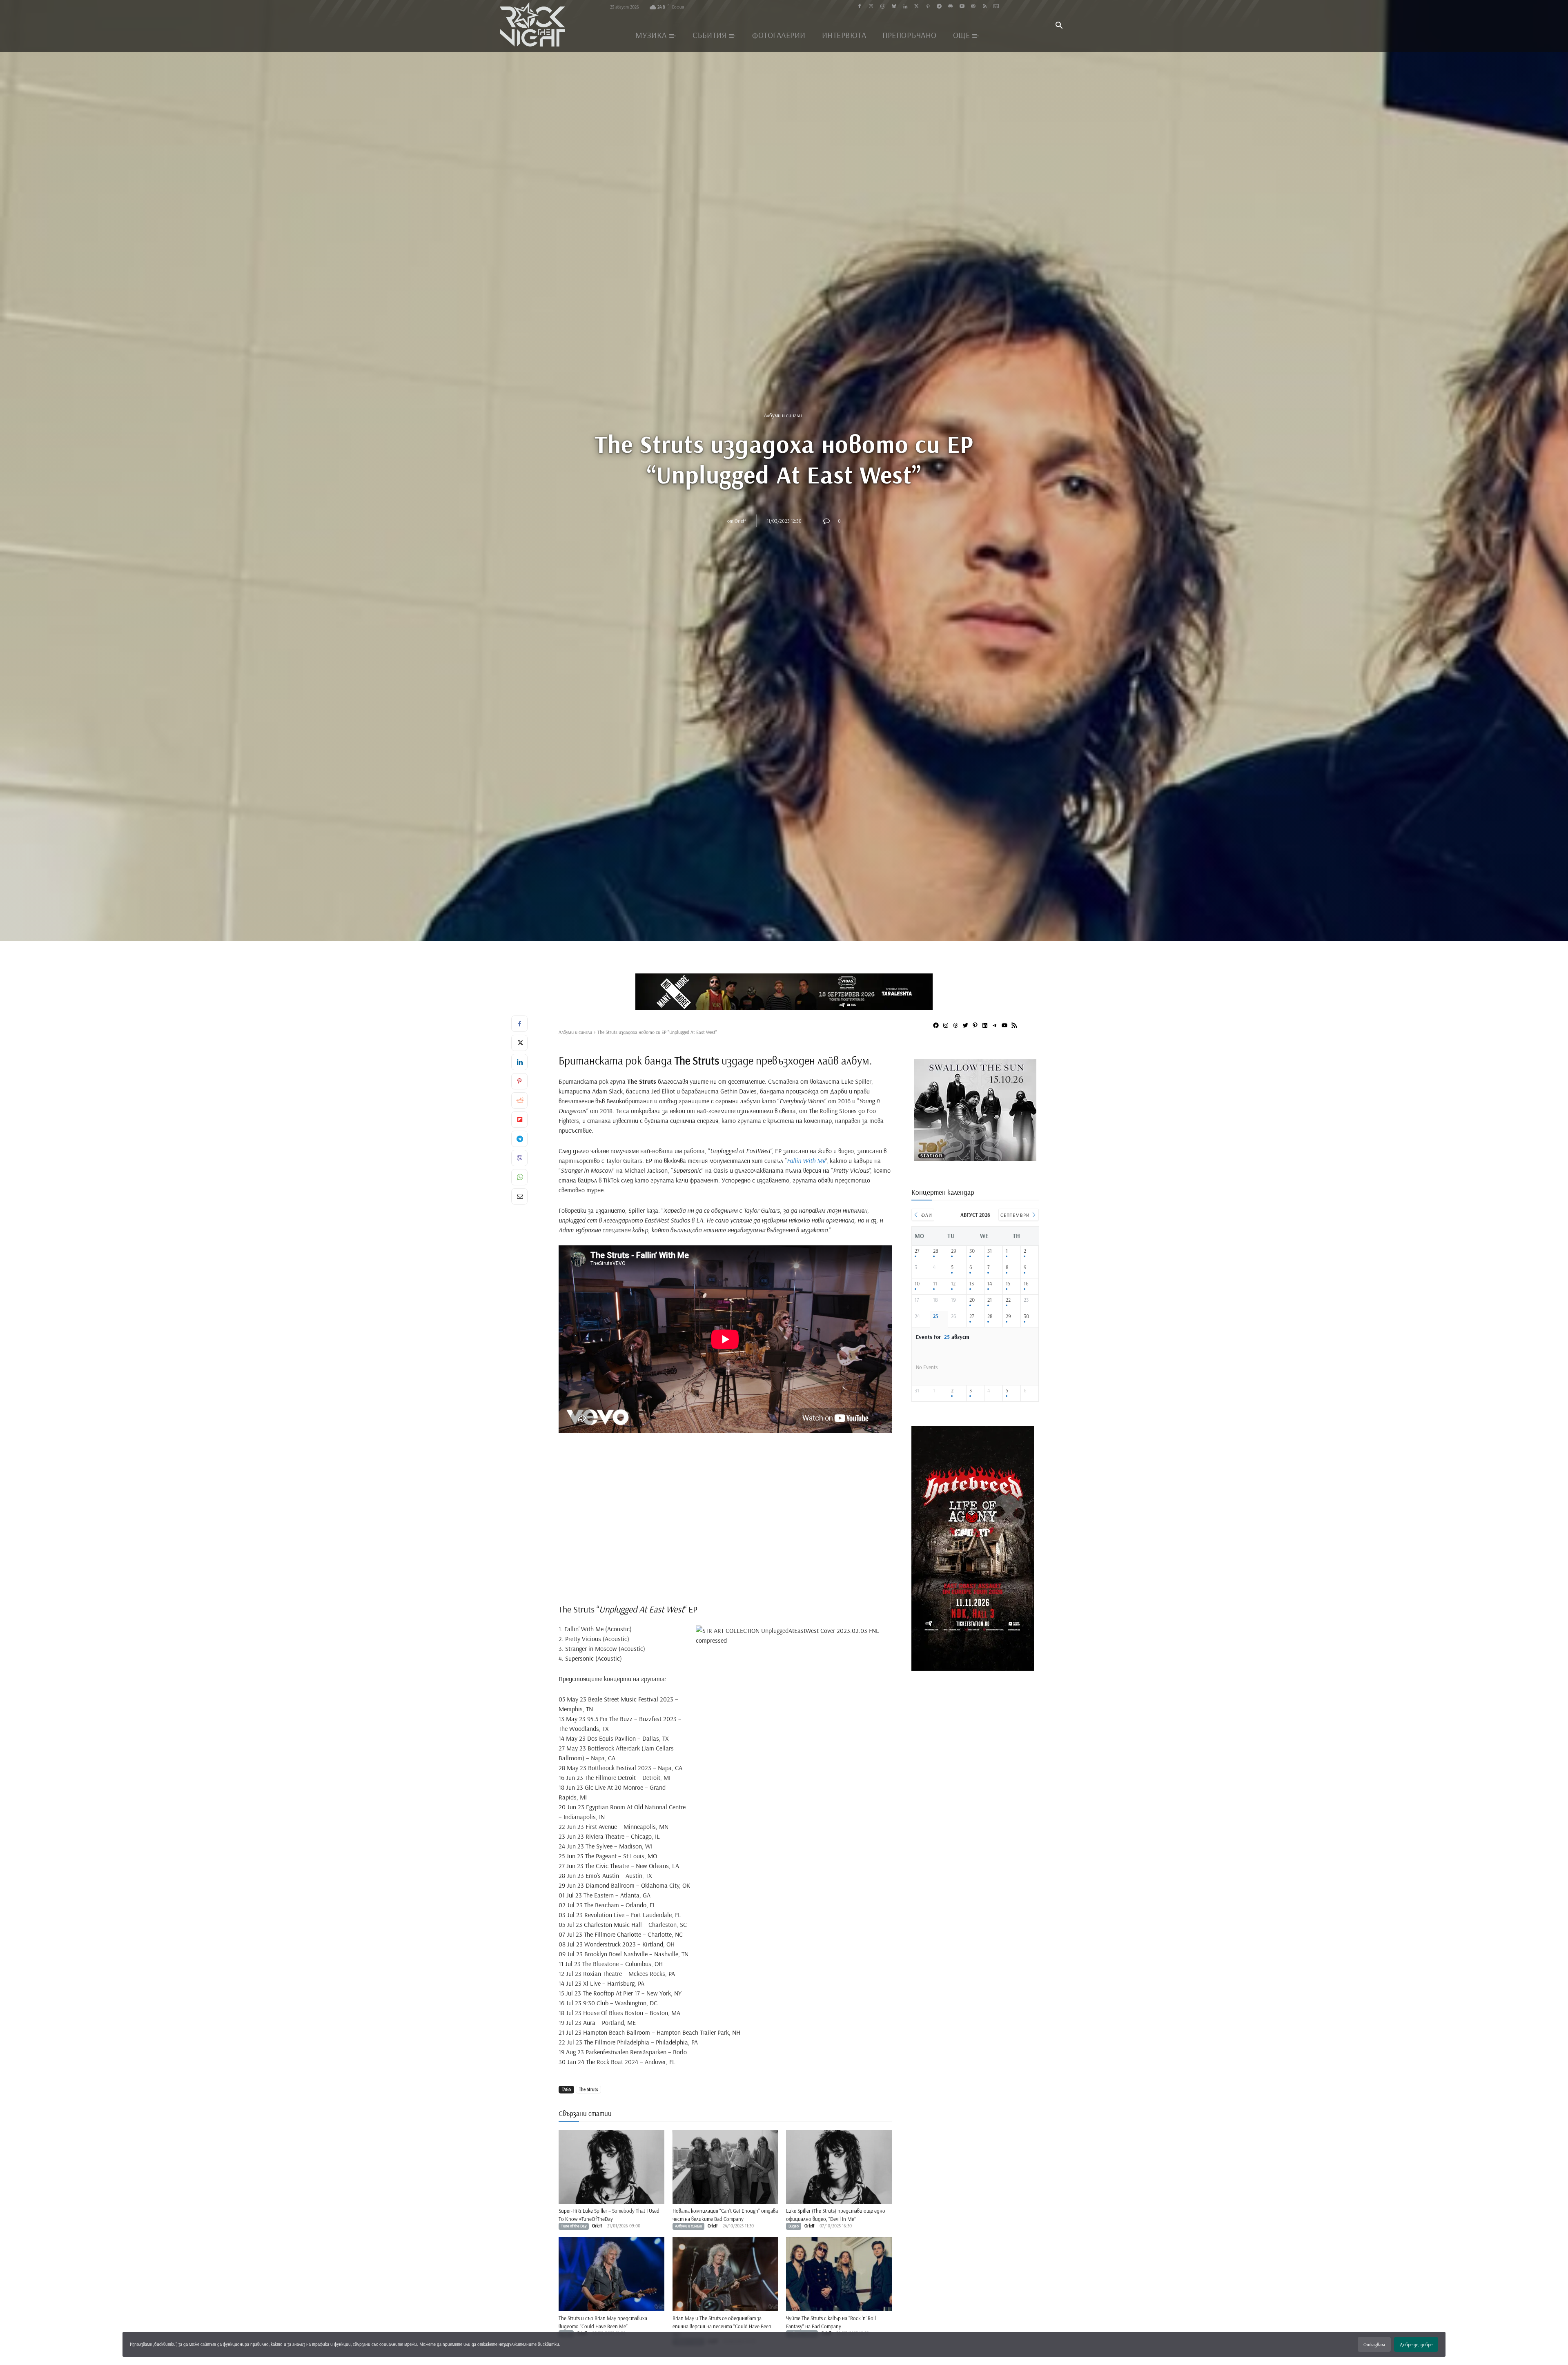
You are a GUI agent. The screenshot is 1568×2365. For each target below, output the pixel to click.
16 (1026, 1284)
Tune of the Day (574, 2226)
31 (990, 1251)
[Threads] (883, 7)
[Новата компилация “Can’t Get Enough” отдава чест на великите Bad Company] (725, 2167)
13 (972, 1284)
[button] (1059, 26)
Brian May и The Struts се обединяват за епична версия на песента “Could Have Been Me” (722, 2326)
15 (1008, 1284)
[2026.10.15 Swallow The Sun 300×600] (995, 1668)
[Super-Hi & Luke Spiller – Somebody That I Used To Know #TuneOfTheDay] (611, 2167)
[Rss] (985, 7)
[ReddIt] (519, 1100)
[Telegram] (939, 7)
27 (917, 1251)
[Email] (519, 1196)
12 (953, 1284)
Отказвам (1374, 2344)
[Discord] (950, 7)
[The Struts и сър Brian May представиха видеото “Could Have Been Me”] (611, 2274)
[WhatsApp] (519, 1177)
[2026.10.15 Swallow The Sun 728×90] (784, 992)
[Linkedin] (905, 7)
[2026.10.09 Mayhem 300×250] (979, 1158)
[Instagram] (871, 7)
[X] (519, 1043)
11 (935, 1284)
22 (1008, 1300)
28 (936, 1251)
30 (972, 1251)
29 (954, 1251)
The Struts (588, 2089)
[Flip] (519, 1120)
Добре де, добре (1416, 2344)
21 (990, 1300)
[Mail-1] (973, 7)
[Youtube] (962, 7)
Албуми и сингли (783, 415)
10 (917, 1284)
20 (972, 1300)
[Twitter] (917, 7)
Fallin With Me (806, 1160)
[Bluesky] (894, 7)
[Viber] (519, 1158)
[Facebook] (860, 7)
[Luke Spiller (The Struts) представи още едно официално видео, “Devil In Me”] (839, 2167)
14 (990, 1284)
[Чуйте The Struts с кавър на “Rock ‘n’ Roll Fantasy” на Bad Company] (839, 2274)
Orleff (740, 521)
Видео (794, 2226)
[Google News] (996, 7)
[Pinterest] (928, 7)
